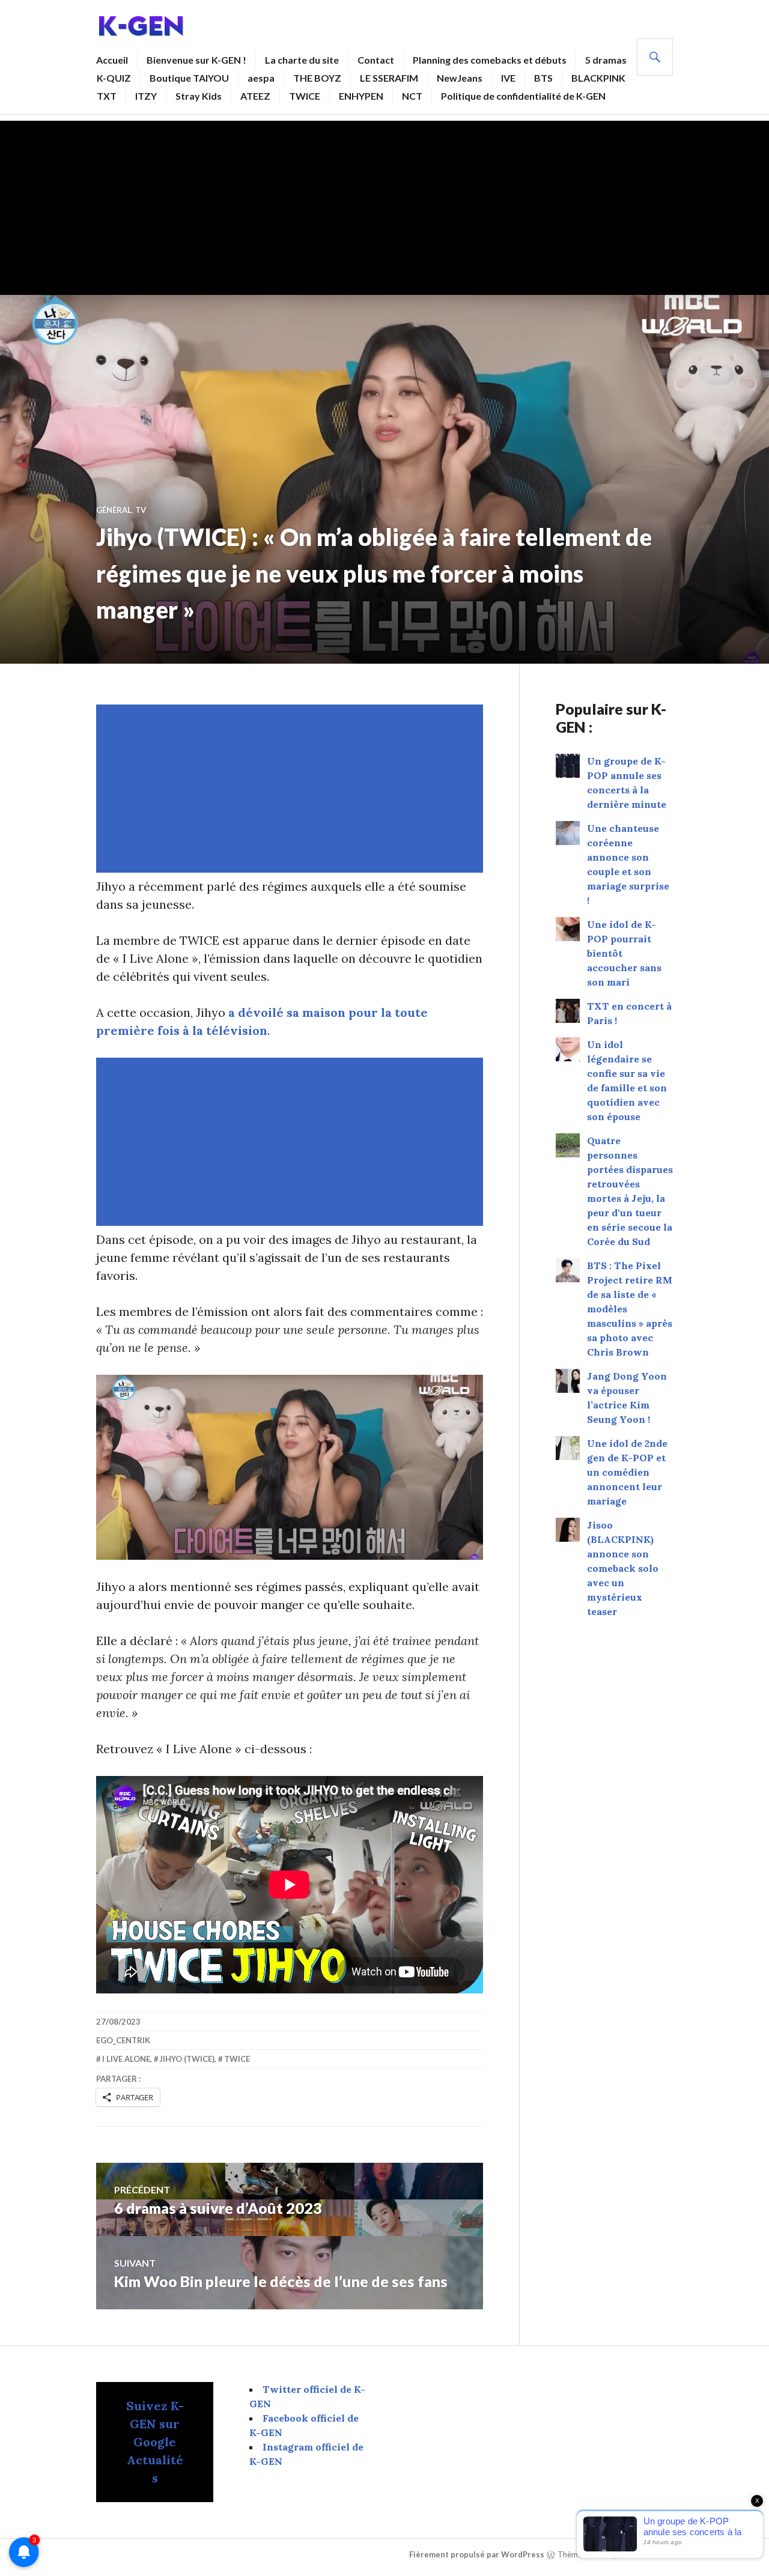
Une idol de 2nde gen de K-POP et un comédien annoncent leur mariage (627, 1472)
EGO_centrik (123, 2040)
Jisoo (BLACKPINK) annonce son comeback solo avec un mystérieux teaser (623, 1568)
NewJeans (460, 78)
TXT (107, 96)
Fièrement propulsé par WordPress (477, 2554)
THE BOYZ (317, 78)
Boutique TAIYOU (189, 78)
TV (141, 510)
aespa (261, 78)
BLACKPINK (598, 78)
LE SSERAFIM (389, 78)
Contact (376, 60)
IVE (508, 78)
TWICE (305, 96)
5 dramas (606, 60)
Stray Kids (199, 96)
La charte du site (302, 60)
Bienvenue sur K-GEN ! (196, 60)
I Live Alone (126, 2059)
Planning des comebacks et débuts (490, 60)
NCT (412, 96)
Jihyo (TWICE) (187, 2059)
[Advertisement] (384, 205)
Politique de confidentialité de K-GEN (523, 96)
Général (114, 510)
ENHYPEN (361, 96)
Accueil (112, 60)
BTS (543, 78)
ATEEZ (255, 96)
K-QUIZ (114, 78)
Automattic (649, 2554)
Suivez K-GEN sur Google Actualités (155, 2442)
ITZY (146, 96)
